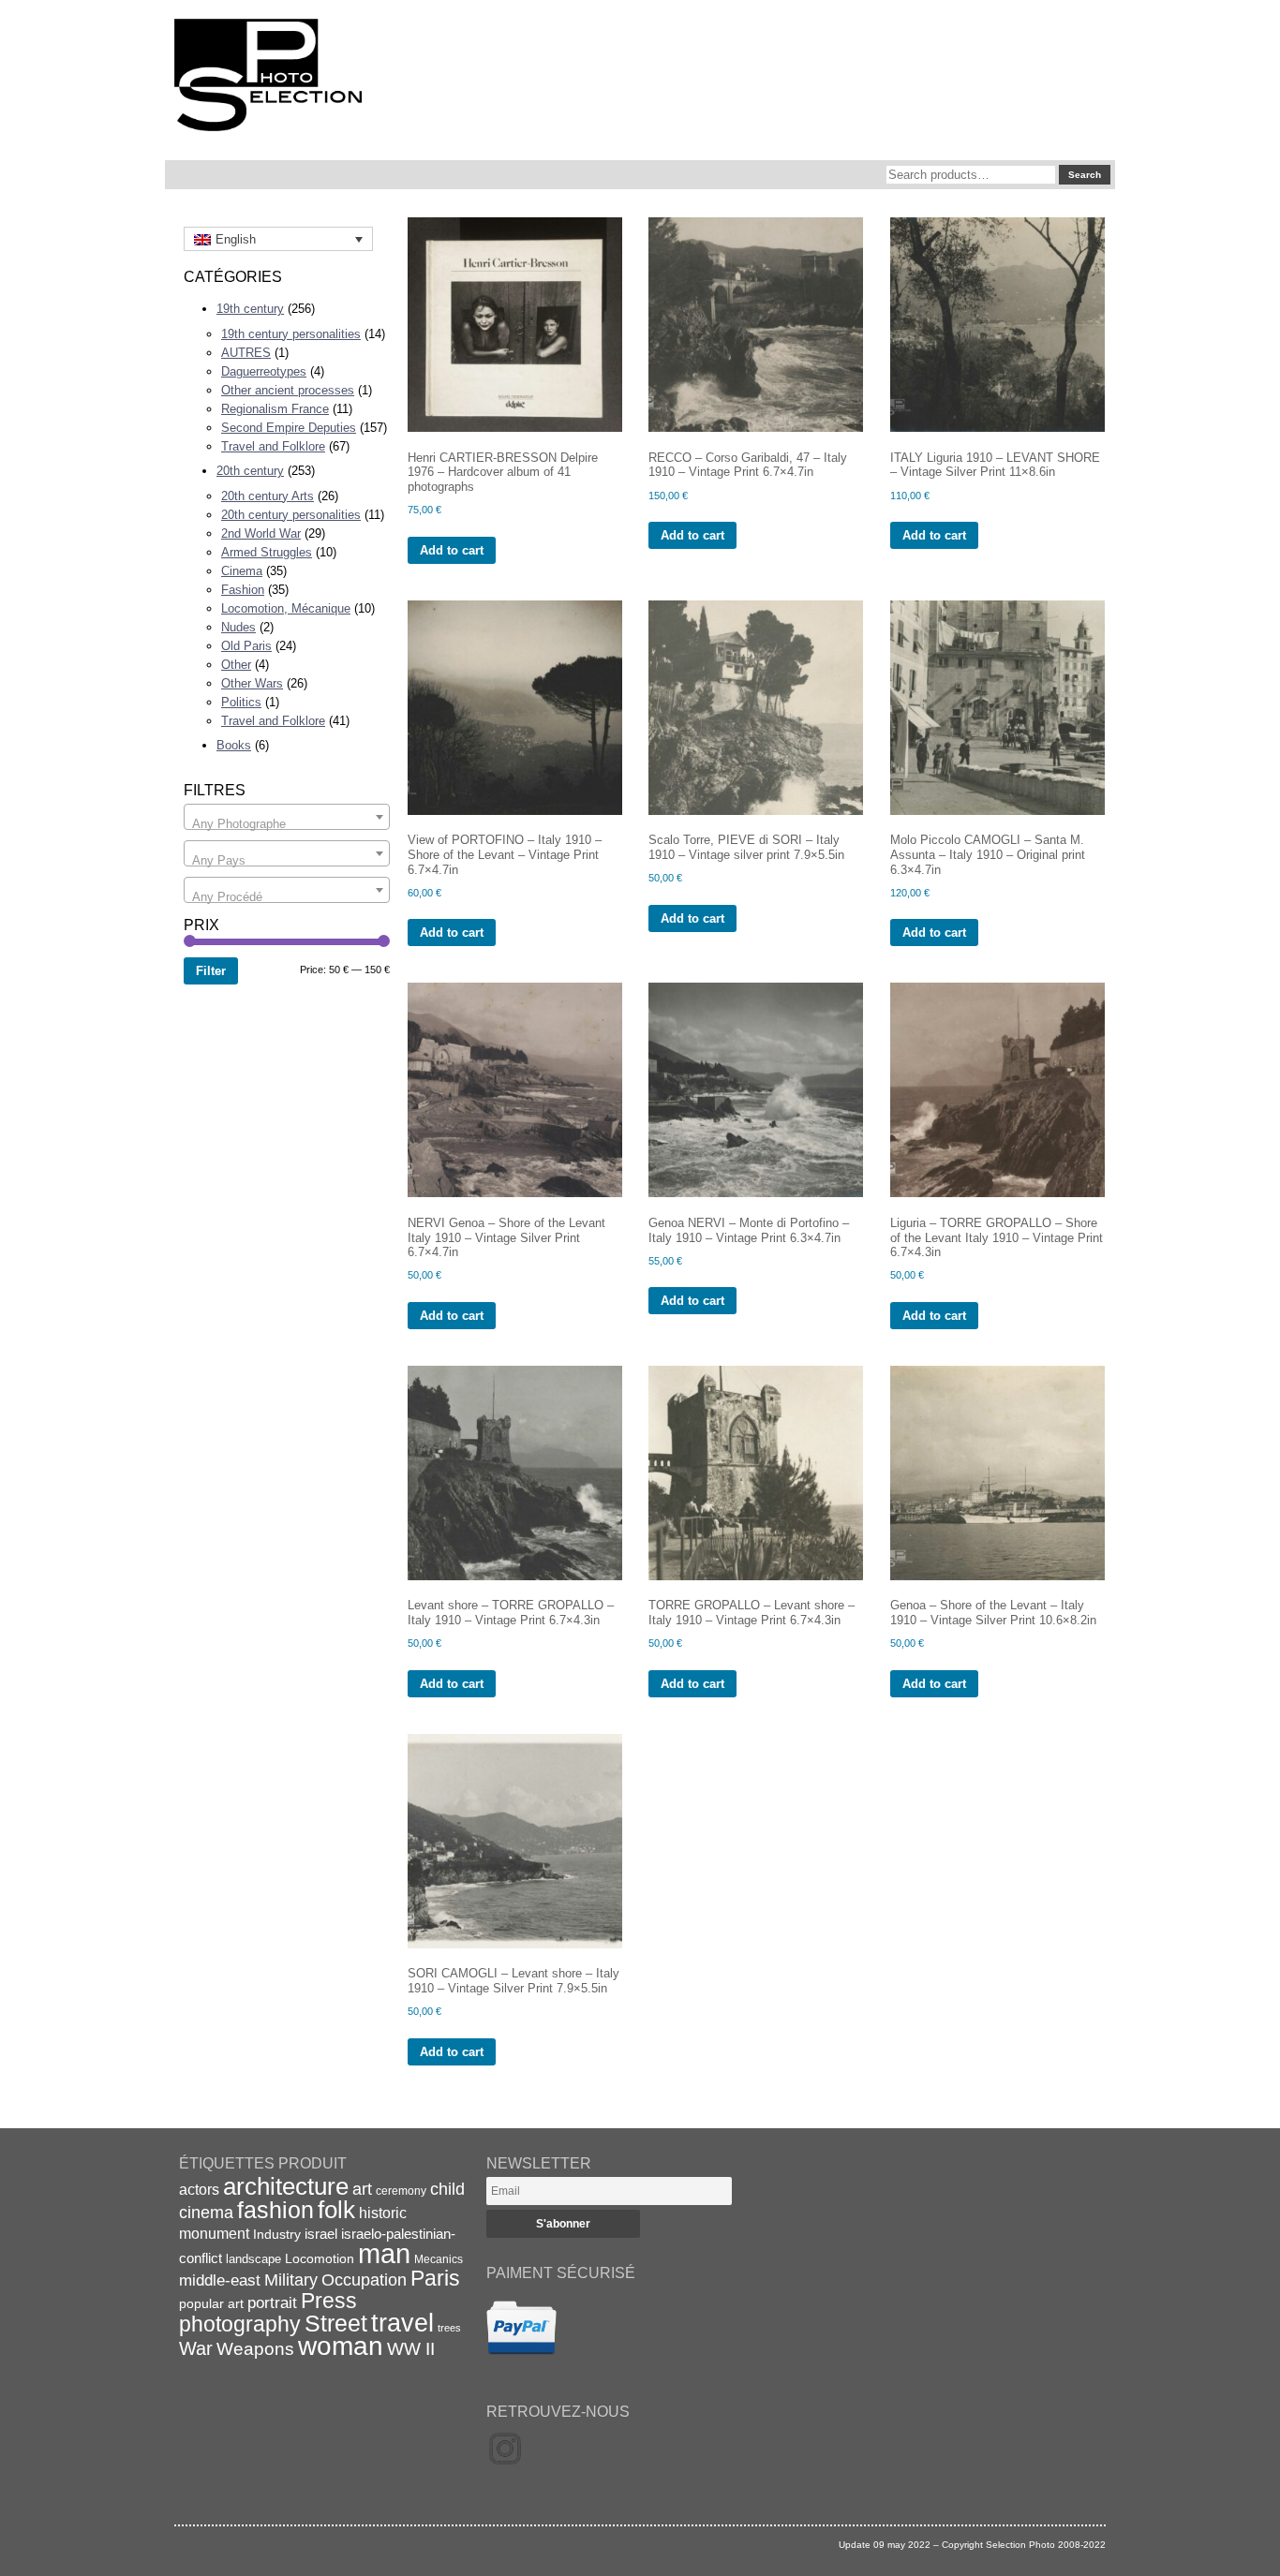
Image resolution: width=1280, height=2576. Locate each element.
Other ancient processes (288, 390)
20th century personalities (291, 515)
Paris (435, 2278)
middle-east (220, 2280)
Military (291, 2280)
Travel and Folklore (273, 446)
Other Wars (252, 683)
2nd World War (261, 533)
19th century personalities (291, 334)
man (384, 2253)
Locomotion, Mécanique (286, 608)
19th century (250, 309)
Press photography (268, 2312)
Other (236, 665)
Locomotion (320, 2258)
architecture (286, 2186)
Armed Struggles (267, 552)
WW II (411, 2349)
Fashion (243, 590)
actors (199, 2189)
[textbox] (287, 824)
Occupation (364, 2280)
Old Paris (246, 646)
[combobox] (287, 817)
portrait (272, 2303)
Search (1085, 175)
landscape (253, 2259)
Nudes (238, 627)
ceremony (401, 2191)
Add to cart (452, 550)
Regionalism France (275, 409)
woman (341, 2346)
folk (336, 2210)
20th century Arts (268, 496)
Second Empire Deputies (289, 428)
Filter (211, 971)
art (362, 2189)
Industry (277, 2234)
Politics (241, 702)
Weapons (255, 2349)
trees (449, 2328)
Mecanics (439, 2259)
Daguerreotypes (264, 371)
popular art (211, 2303)
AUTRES (246, 353)
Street (336, 2323)
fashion (275, 2210)
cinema (206, 2213)
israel (321, 2234)
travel (402, 2323)
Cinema (242, 571)
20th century (250, 471)
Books (234, 745)
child (447, 2189)
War (196, 2348)
